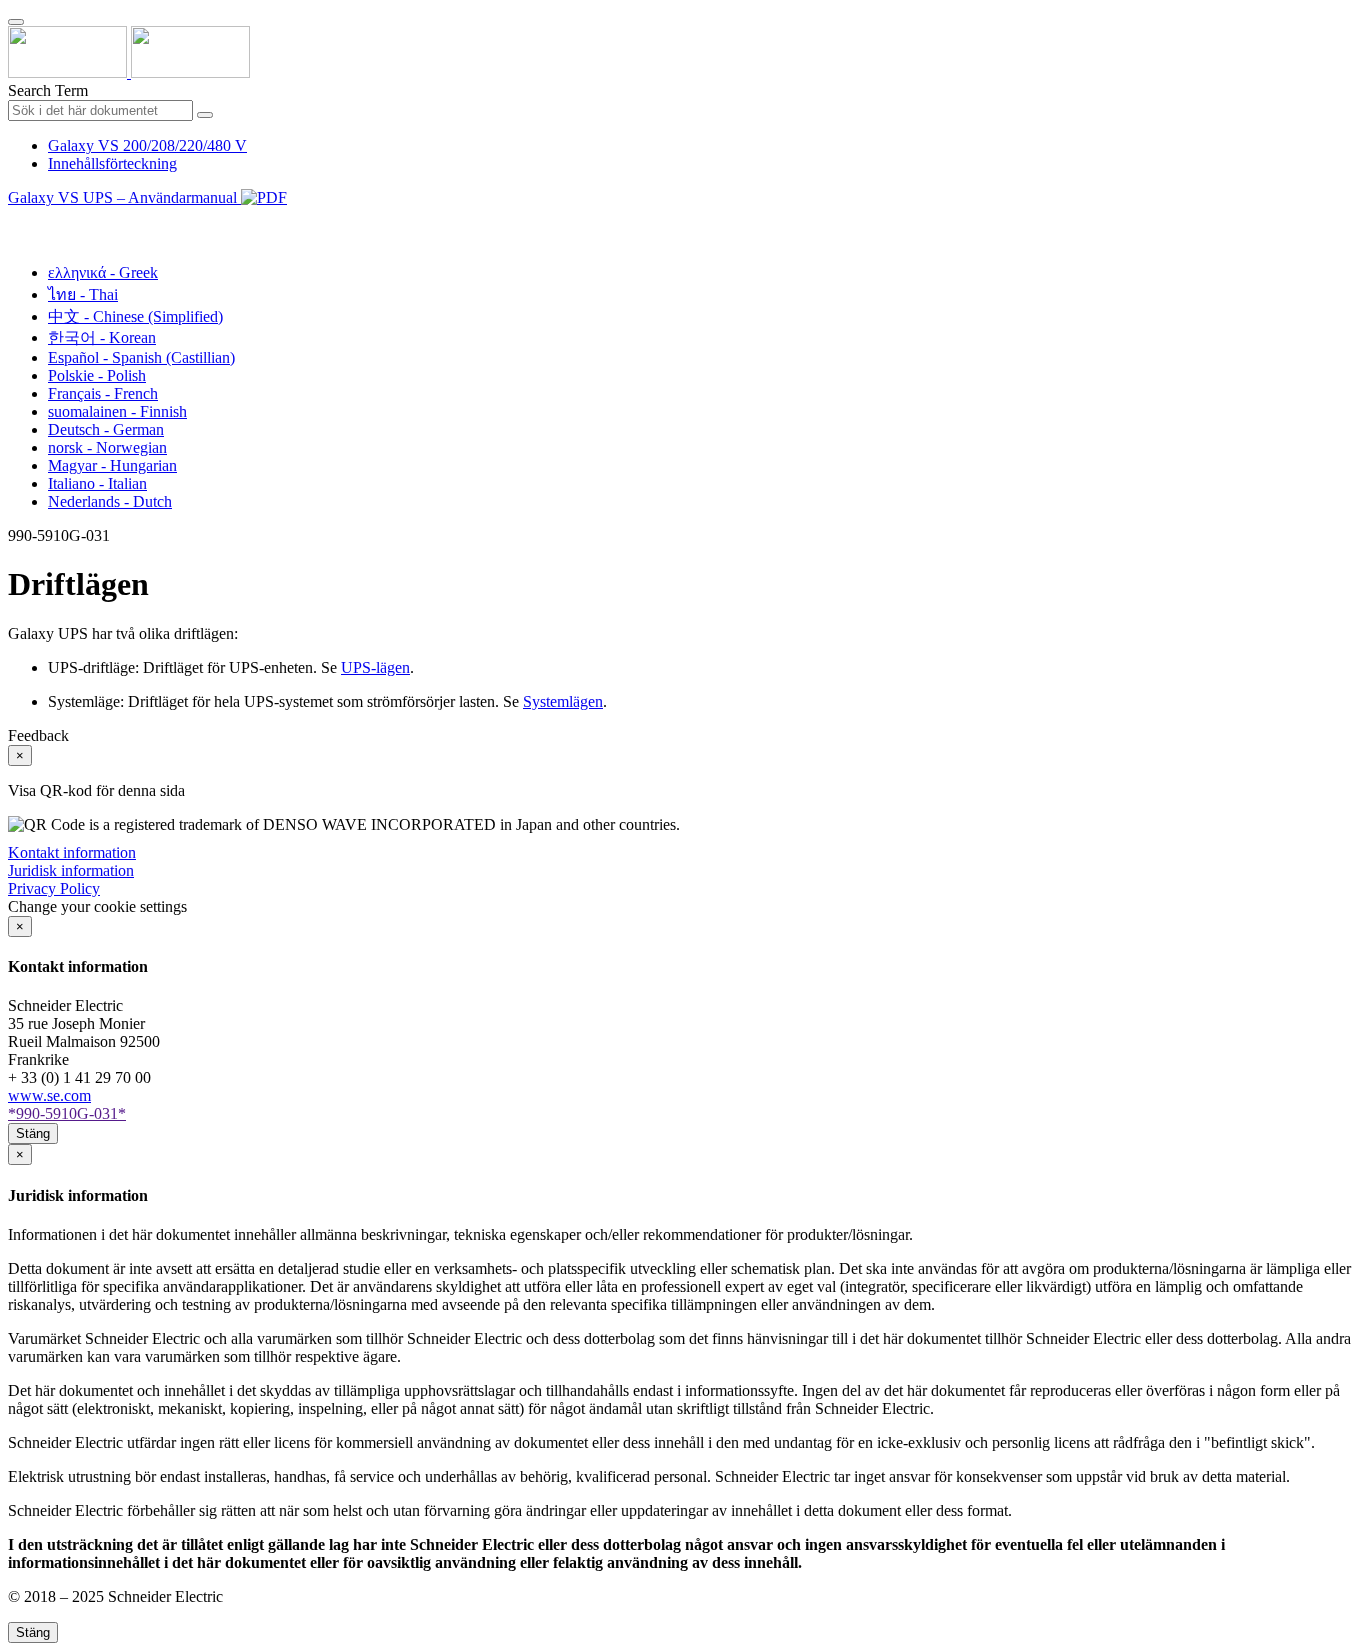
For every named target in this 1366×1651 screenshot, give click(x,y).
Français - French (103, 393)
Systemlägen (563, 701)
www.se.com (49, 1095)
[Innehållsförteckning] (16, 220)
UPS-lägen (375, 667)
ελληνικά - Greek (103, 272)
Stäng (33, 1133)
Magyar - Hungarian (112, 465)
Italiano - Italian (97, 483)
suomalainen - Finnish (117, 411)
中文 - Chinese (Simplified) (135, 316)
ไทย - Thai (83, 294)
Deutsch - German (106, 429)
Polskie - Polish (97, 375)
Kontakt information (72, 852)
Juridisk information (71, 870)
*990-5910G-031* (67, 1113)
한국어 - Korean (102, 337)
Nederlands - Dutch (110, 501)
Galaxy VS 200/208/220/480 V (147, 145)
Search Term (48, 90)
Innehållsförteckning (112, 163)
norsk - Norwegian (107, 447)
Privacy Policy (54, 888)
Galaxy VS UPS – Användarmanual (124, 197)
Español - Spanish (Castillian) (141, 357)
